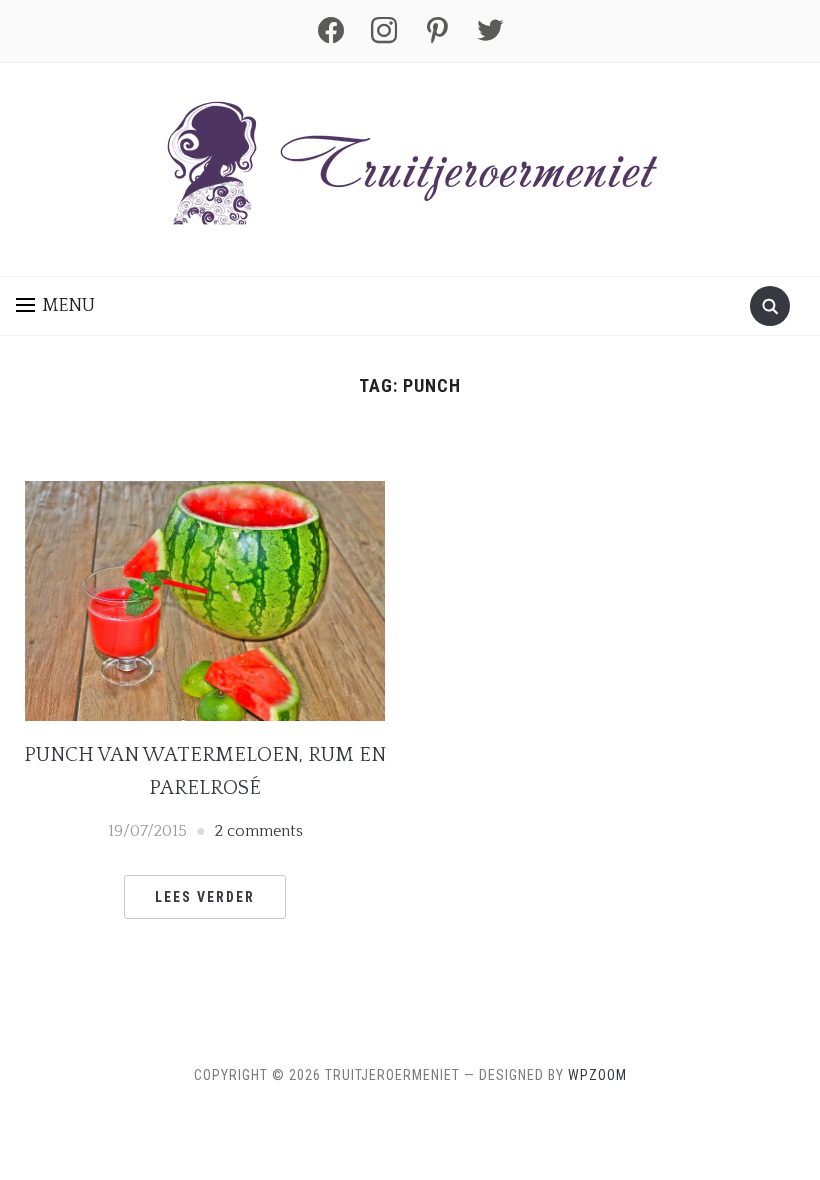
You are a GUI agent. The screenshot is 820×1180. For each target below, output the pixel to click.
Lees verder (205, 897)
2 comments (259, 831)
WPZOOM (597, 1075)
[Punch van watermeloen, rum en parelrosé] (205, 599)
